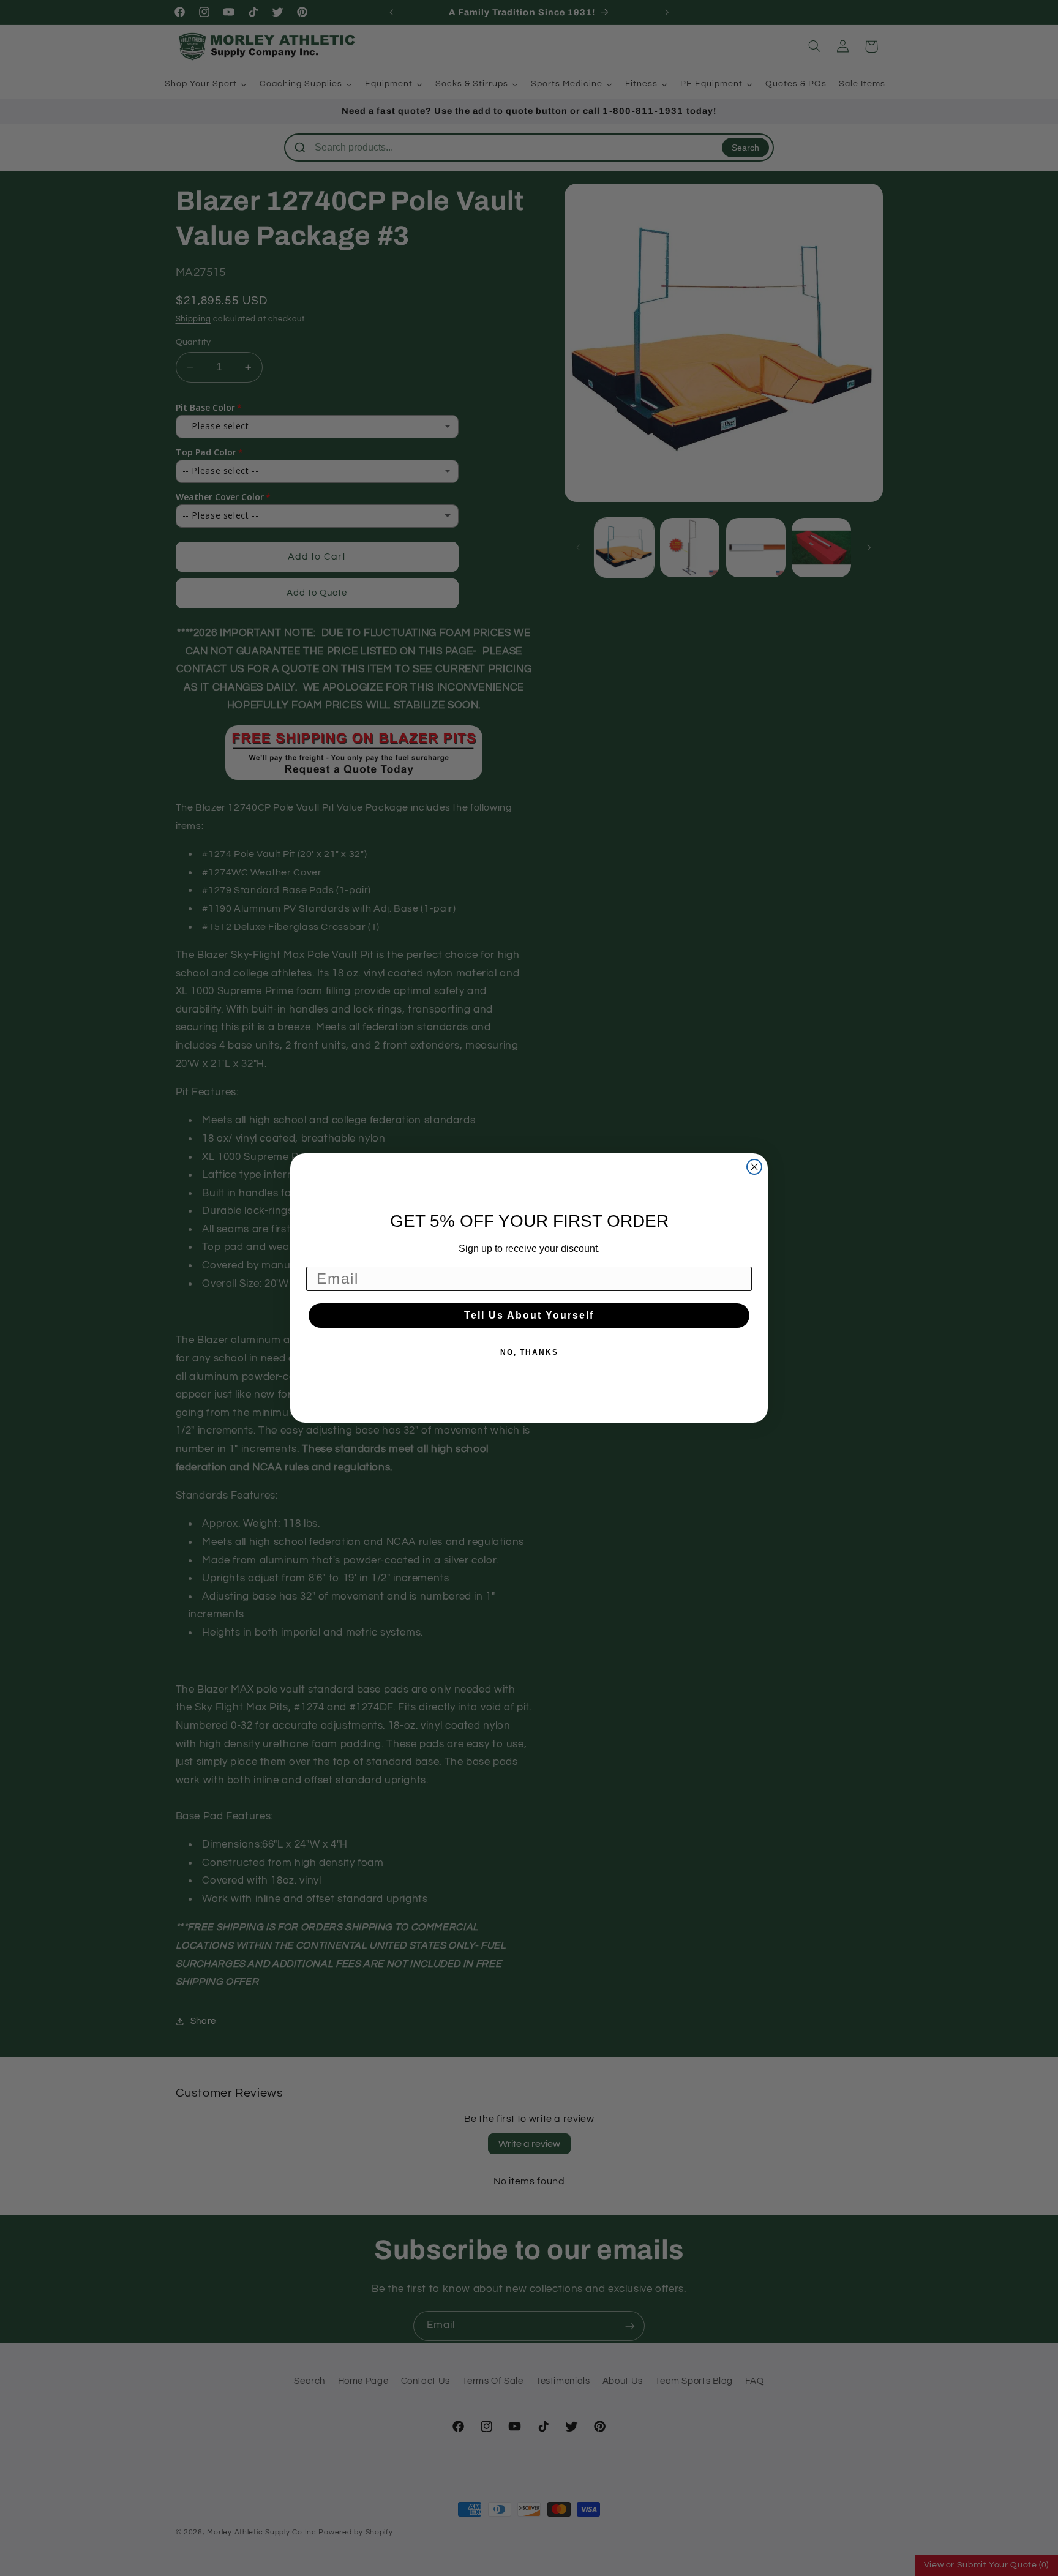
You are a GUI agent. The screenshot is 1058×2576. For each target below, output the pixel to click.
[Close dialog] (754, 1167)
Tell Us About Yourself (529, 1315)
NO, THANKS (529, 1352)
